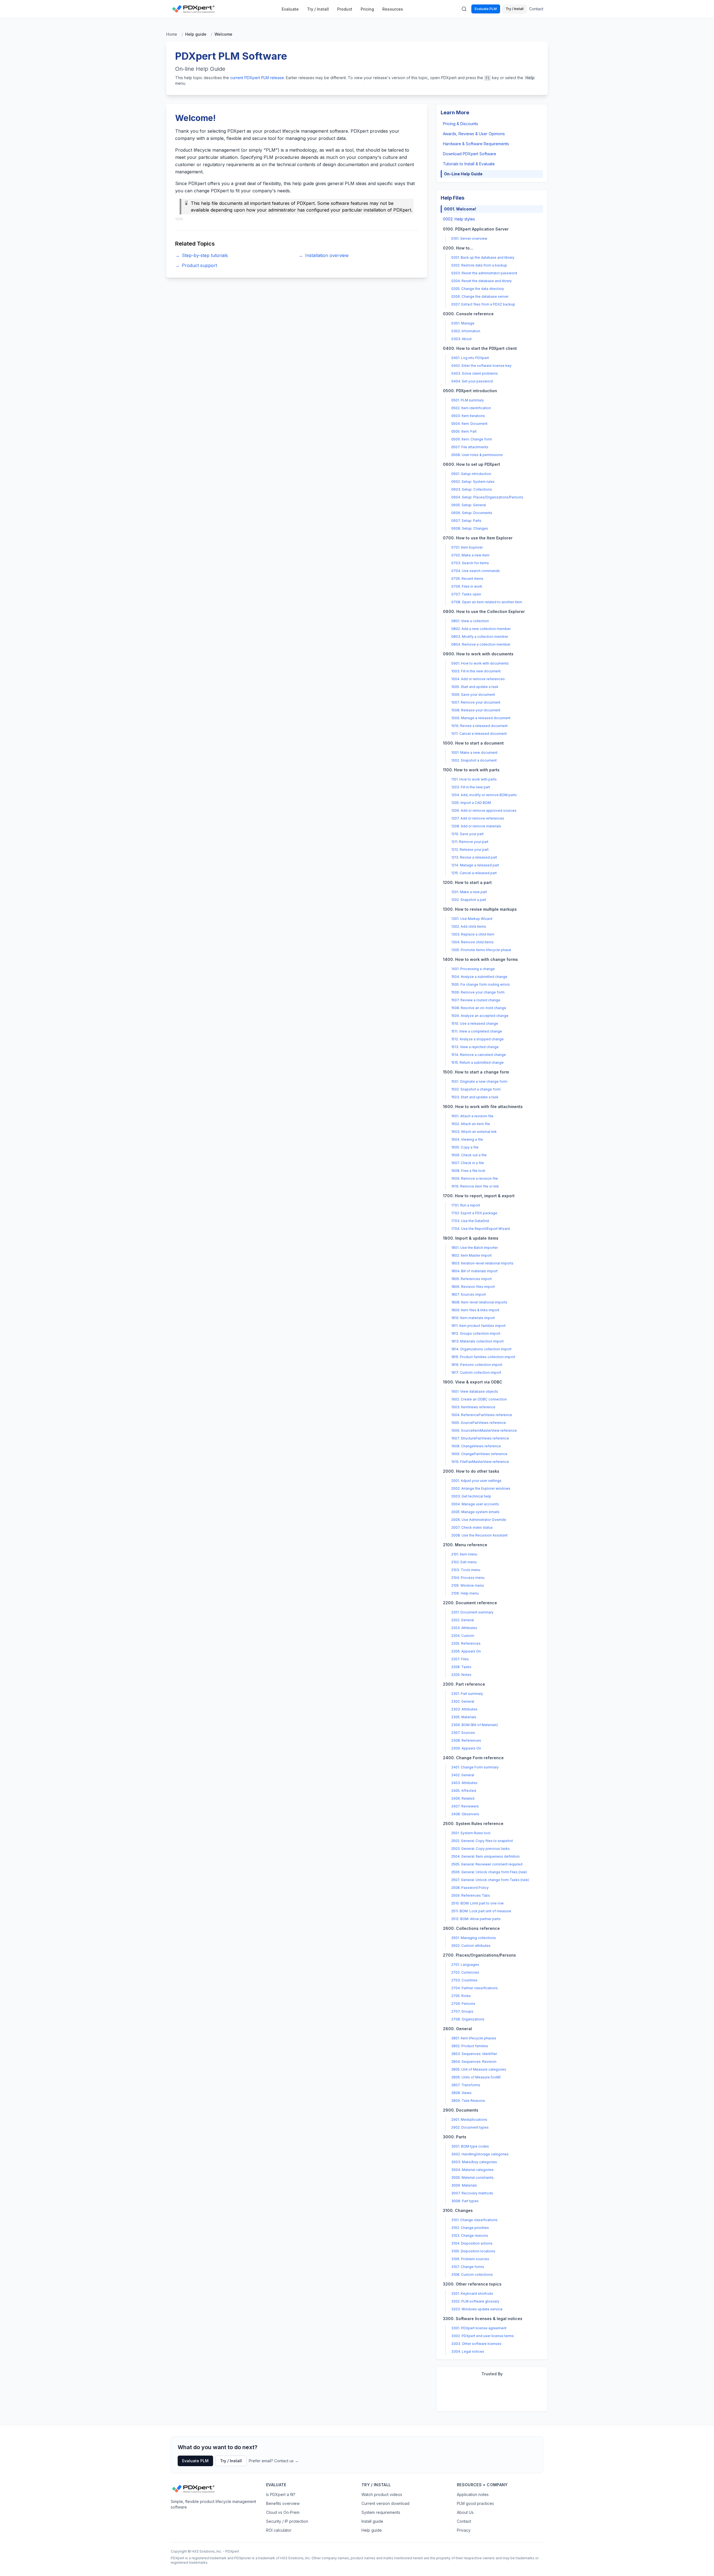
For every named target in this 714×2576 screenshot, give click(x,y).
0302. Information (466, 331)
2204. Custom (463, 1636)
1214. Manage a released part (475, 865)
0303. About (461, 339)
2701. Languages (465, 1965)
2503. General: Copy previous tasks (481, 1849)
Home (172, 34)
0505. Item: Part (464, 431)
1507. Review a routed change (476, 1000)
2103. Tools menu (466, 1570)
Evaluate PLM (486, 9)
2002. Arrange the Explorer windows (481, 1488)
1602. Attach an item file (471, 1124)
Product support (196, 265)
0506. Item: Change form (472, 439)
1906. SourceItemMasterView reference (484, 1430)
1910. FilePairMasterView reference (480, 1462)
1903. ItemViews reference (473, 1407)
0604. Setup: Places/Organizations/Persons (487, 497)
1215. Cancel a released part (474, 873)
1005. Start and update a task (475, 687)
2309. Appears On (466, 1748)
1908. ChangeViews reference (476, 1446)
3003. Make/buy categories (474, 2162)
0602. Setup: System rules (473, 482)
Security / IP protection (287, 2521)
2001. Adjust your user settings (476, 1481)
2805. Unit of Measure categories (479, 2069)
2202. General (463, 1620)
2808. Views (461, 2093)
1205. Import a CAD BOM (471, 803)
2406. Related (463, 1798)
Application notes (473, 2494)
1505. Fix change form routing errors (481, 984)
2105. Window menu (468, 1585)
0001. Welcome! (460, 209)
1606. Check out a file (469, 1155)
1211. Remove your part (470, 842)
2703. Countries (464, 1980)
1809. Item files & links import (475, 1310)
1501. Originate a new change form (479, 1081)
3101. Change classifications (474, 2220)
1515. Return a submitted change (477, 1062)
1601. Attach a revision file (472, 1116)
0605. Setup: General (469, 505)
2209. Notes (461, 1675)
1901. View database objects (475, 1391)
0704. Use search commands (476, 571)
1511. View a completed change (477, 1031)
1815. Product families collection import (483, 1357)
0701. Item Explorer (467, 547)
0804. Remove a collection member (481, 644)
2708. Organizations (468, 2019)
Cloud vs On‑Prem (283, 2512)
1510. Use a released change (475, 1023)
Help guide (372, 2530)
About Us (465, 2512)
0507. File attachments (470, 447)
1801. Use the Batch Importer (475, 1248)
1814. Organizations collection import (481, 1349)
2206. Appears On (466, 1651)
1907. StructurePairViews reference (480, 1438)
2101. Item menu (464, 1554)
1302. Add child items (469, 926)
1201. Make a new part (469, 892)
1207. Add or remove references (478, 818)
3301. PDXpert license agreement (479, 2328)
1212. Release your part (470, 850)
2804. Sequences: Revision (474, 2062)
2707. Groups (462, 2011)
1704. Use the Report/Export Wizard (481, 1229)
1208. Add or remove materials (476, 826)
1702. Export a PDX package (474, 1213)
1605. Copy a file (465, 1147)
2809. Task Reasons (468, 2101)
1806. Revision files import (473, 1287)
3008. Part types (465, 2201)
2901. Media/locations (469, 2120)
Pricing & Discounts (460, 124)
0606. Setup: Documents (472, 513)
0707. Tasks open (466, 594)
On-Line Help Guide (463, 174)
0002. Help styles (459, 219)
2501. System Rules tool (471, 1833)
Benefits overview (283, 2503)
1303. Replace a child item (473, 934)
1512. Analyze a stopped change (477, 1039)
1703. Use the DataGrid (470, 1221)
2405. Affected (464, 1791)
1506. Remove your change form (478, 992)
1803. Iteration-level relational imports (482, 1263)
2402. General (463, 1775)
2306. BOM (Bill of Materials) (475, 1725)
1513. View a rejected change (475, 1047)
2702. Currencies (465, 1972)
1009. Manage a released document (481, 718)
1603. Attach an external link (474, 1132)
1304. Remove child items (472, 942)
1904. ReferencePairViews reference (482, 1415)
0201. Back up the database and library (483, 257)
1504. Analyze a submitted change (479, 977)
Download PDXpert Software (470, 154)
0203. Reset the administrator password (484, 273)
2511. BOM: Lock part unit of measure (481, 1911)
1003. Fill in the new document (476, 671)
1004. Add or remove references (478, 679)
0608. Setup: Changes (470, 528)
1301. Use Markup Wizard (472, 919)
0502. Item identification (471, 408)
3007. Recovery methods (472, 2193)
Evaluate (290, 9)
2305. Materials (464, 1717)
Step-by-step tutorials (202, 255)
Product (345, 9)
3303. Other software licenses (476, 2344)
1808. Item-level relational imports (479, 1302)
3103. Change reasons (470, 2235)
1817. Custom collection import (476, 1372)
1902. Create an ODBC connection (479, 1399)
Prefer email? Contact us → (274, 2461)
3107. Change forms (468, 2267)
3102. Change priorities (470, 2228)
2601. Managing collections (474, 1938)
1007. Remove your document (476, 702)
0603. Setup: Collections (472, 489)
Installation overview (324, 255)
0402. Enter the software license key (481, 366)
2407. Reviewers (465, 1806)
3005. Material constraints (472, 2178)
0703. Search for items (470, 563)
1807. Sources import (469, 1294)
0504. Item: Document (469, 424)
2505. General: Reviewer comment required (487, 1864)
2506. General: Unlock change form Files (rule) (489, 1872)
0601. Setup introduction (471, 474)
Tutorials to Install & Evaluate (469, 164)
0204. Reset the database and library (482, 281)
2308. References (466, 1740)
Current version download (385, 2503)
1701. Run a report (466, 1205)
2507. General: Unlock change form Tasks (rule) (490, 1880)
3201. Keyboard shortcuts (472, 2293)
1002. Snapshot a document (474, 760)
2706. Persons (463, 2004)
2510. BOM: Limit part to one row (477, 1903)
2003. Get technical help (471, 1496)
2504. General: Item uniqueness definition (485, 1856)
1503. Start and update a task (475, 1097)
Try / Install (318, 9)
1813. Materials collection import (477, 1341)
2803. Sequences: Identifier (474, 2054)
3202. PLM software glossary (475, 2301)
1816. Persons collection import (477, 1365)
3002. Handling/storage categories (480, 2154)
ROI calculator (279, 2530)
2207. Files (460, 1659)
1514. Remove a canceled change (479, 1055)
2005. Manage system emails (475, 1512)
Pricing (367, 9)
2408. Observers (465, 1814)
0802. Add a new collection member (481, 629)
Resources (393, 9)
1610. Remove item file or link (475, 1186)
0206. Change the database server (480, 296)
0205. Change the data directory (478, 289)
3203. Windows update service (477, 2309)
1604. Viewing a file (467, 1139)
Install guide (372, 2521)
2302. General (463, 1701)
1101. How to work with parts (474, 779)
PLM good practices (475, 2503)
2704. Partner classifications (475, 1988)
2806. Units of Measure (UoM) (476, 2077)
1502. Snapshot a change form (476, 1089)
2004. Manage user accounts (475, 1504)
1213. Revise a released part (474, 857)
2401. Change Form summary (475, 1767)
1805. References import (471, 1279)
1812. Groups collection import (476, 1333)
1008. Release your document (476, 710)
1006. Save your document (473, 695)
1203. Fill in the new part (471, 787)
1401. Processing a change (473, 969)
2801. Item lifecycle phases (474, 2038)
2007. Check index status (472, 1527)
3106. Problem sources (470, 2259)
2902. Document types (470, 2127)
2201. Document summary (472, 1612)
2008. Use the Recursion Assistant (479, 1535)
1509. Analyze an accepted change (480, 1016)
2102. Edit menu (464, 1562)
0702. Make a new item (470, 555)
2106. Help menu (465, 1593)
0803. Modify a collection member (480, 637)
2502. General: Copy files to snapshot (482, 1841)
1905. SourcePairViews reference (479, 1423)
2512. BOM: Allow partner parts (476, 1919)
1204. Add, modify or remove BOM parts (484, 795)
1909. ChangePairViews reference (479, 1454)
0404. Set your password (472, 381)
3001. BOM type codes (470, 2146)
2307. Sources (463, 1733)
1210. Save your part (467, 834)
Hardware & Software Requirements (476, 144)
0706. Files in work (467, 586)
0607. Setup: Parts (466, 521)
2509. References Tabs (471, 1895)
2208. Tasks (461, 1667)
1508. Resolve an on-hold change (479, 1008)
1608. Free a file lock (468, 1171)
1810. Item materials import (473, 1318)
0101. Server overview (469, 238)
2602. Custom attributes (471, 1946)
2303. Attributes (464, 1709)
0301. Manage (463, 323)
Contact (536, 9)
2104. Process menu (468, 1578)
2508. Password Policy (470, 1888)
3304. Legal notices (468, 2351)
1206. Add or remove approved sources (484, 810)
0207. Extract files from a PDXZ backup (483, 304)
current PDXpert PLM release (257, 78)
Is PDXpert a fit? (281, 2494)
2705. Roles (461, 1996)
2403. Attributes (464, 1783)
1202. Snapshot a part (469, 900)
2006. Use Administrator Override (479, 1520)
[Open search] (464, 9)
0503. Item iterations (468, 416)
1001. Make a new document (474, 753)
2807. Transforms (466, 2085)
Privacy (464, 2530)
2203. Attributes (464, 1628)
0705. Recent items (467, 579)
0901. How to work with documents (480, 663)
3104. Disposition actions (472, 2243)
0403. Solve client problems (475, 373)
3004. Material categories (472, 2170)
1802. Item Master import (471, 1255)
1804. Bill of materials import (474, 1271)
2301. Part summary (467, 1694)
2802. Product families (470, 2046)
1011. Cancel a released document (479, 734)
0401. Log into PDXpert (470, 358)
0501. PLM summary (468, 400)
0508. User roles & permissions (477, 455)
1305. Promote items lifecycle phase (481, 950)
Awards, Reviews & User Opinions (474, 134)
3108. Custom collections (472, 2275)
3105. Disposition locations (473, 2251)
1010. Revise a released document (479, 726)
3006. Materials (464, 2185)
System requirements (381, 2512)
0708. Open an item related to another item (487, 602)
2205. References (466, 1643)
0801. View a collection (470, 621)
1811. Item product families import (478, 1326)
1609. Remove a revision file (475, 1178)
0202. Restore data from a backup (479, 265)
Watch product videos (382, 2494)
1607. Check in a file (468, 1163)
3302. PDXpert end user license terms (483, 2336)
